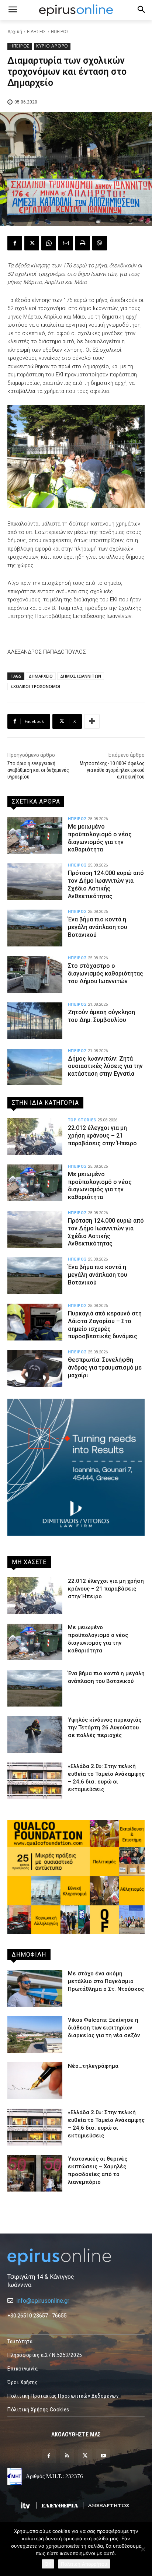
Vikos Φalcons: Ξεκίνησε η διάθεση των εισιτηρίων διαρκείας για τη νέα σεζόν (104, 2028)
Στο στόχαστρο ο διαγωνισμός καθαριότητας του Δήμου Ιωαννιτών (106, 974)
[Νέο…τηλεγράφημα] (35, 2081)
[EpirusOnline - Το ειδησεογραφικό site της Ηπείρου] (76, 10)
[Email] (66, 243)
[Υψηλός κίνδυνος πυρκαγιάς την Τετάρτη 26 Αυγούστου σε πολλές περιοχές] (35, 1735)
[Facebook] (15, 243)
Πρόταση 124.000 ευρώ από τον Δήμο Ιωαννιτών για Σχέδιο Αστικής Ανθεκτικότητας (106, 1232)
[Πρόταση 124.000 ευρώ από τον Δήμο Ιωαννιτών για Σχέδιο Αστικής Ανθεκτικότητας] (35, 882)
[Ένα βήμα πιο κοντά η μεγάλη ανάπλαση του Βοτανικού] (35, 928)
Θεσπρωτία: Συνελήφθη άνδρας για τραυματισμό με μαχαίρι (105, 1368)
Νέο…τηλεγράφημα (93, 2066)
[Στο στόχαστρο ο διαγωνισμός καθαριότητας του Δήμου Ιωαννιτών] (35, 974)
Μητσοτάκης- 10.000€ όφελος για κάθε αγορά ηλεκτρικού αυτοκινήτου (112, 770)
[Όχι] (143, 2549)
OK (48, 2564)
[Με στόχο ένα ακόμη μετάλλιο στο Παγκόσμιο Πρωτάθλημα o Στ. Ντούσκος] (35, 1988)
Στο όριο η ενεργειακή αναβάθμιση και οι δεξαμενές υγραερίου (38, 770)
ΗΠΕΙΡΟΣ (60, 32)
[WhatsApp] (49, 243)
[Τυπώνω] (83, 243)
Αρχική (15, 32)
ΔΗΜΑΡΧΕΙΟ (41, 676)
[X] (32, 243)
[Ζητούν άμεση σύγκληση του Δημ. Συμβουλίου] (35, 1021)
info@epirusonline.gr (43, 2301)
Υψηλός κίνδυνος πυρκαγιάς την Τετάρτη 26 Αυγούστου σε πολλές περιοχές (105, 1728)
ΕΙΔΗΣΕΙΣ (37, 32)
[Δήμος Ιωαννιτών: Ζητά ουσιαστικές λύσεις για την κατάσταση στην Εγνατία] (35, 1067)
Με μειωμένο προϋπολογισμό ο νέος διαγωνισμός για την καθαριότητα (100, 1186)
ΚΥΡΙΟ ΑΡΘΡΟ (52, 46)
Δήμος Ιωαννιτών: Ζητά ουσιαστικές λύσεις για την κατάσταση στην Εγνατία (105, 1066)
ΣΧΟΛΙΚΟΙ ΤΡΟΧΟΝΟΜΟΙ (35, 686)
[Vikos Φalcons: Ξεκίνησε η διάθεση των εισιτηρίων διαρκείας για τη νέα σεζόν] (35, 2035)
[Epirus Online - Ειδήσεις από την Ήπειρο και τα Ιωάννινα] (76, 2257)
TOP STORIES (82, 1120)
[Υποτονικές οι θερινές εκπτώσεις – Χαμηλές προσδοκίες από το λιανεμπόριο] (35, 2173)
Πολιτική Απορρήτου (84, 2564)
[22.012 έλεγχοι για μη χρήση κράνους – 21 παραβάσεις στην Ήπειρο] (35, 1136)
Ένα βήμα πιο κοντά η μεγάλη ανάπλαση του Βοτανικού (98, 927)
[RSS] (67, 2456)
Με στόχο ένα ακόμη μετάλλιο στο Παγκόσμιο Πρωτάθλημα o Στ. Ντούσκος (106, 1981)
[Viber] (100, 243)
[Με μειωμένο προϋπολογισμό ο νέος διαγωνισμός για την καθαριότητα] (35, 835)
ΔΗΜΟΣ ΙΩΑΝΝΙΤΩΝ (81, 676)
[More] (92, 721)
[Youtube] (103, 2456)
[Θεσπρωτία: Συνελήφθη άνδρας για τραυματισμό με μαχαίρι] (35, 1368)
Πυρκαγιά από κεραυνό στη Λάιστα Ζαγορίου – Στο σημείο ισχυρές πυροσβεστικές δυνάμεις (105, 1325)
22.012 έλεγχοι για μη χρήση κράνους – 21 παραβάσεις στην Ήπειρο (102, 1136)
